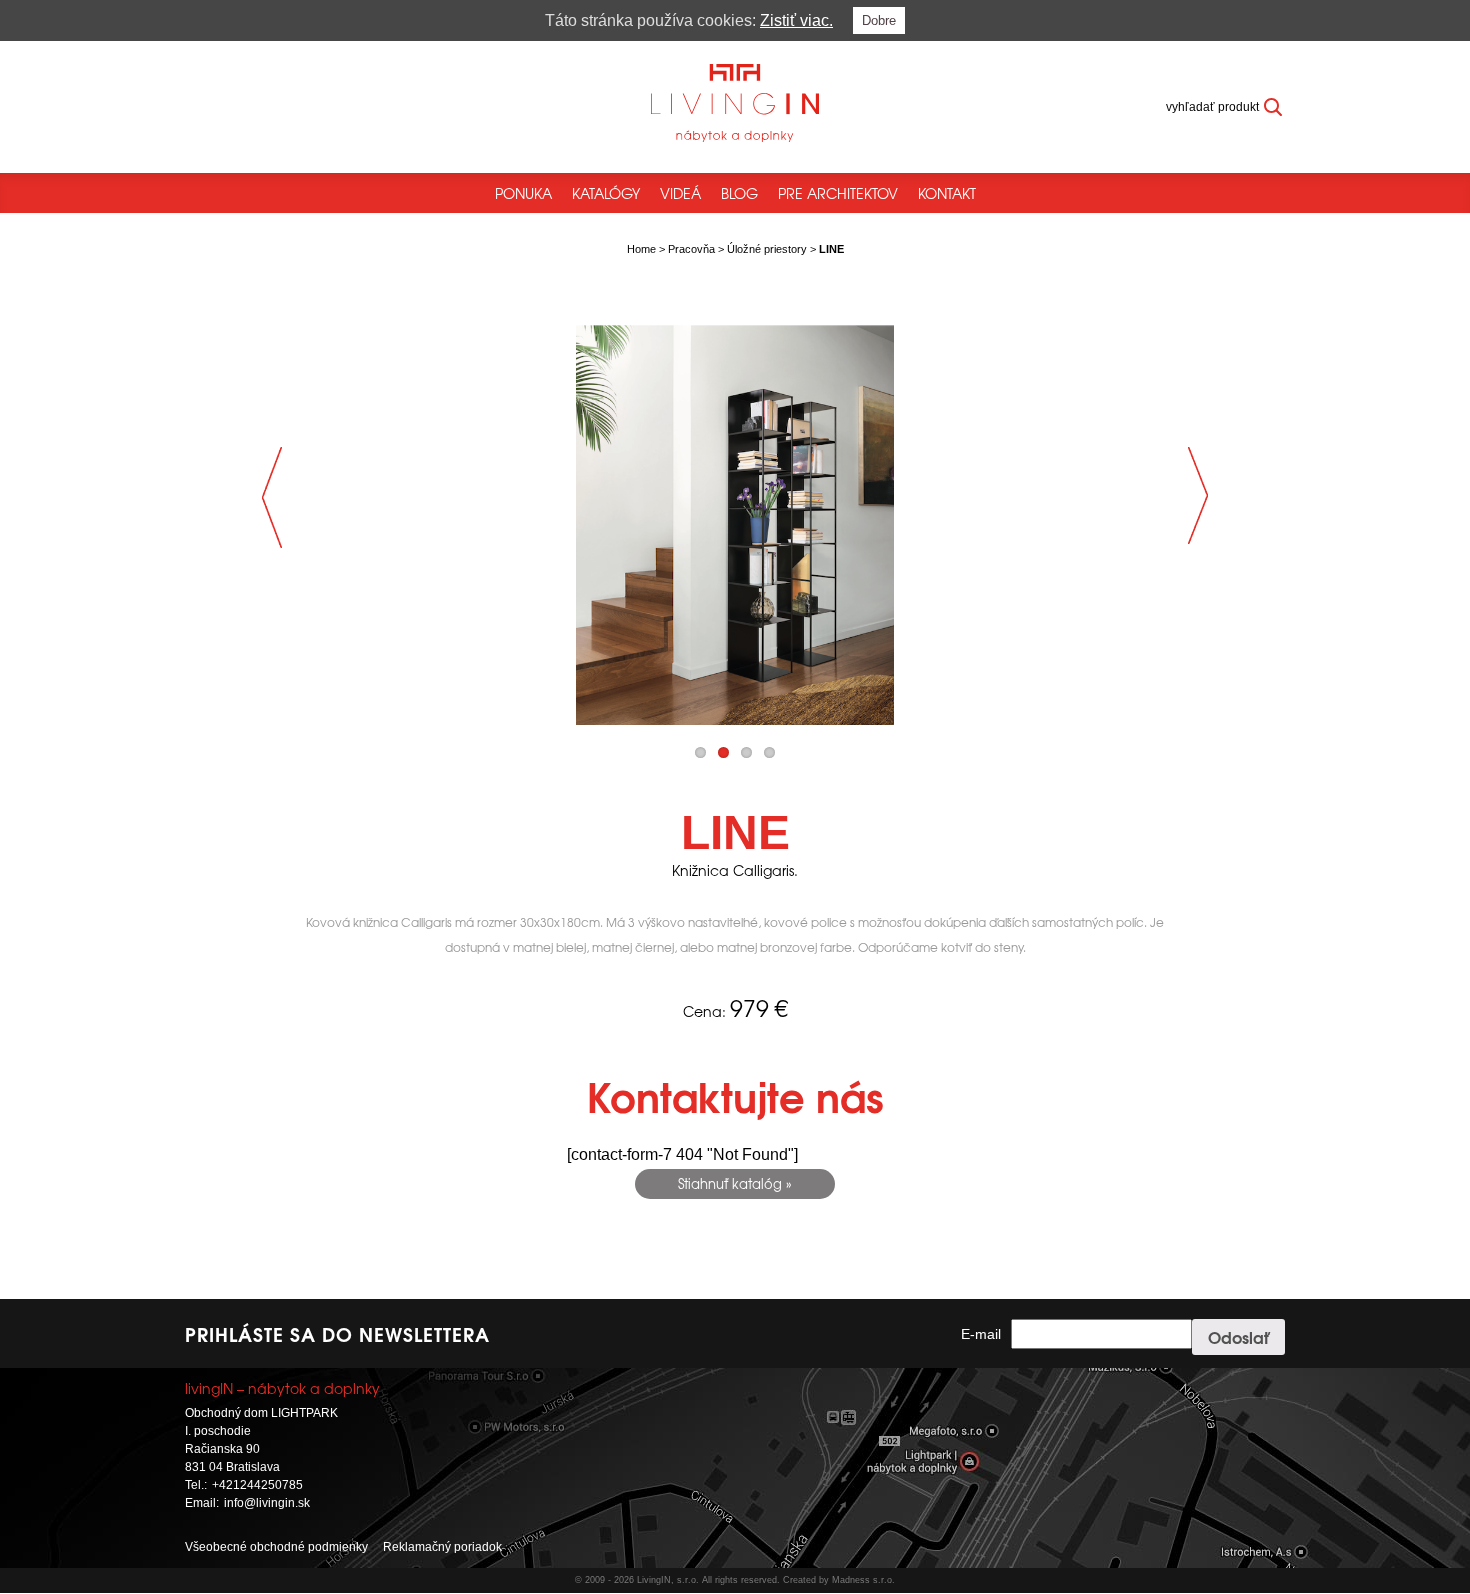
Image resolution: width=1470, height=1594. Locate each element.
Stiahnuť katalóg (730, 1183)
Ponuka (523, 193)
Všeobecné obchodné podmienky (276, 1547)
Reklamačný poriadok (442, 1547)
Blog (739, 193)
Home (641, 249)
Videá (680, 193)
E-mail (981, 1334)
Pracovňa (691, 249)
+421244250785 (257, 1485)
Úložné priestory (767, 249)
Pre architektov (838, 193)
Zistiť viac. (796, 20)
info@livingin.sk (267, 1503)
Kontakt (947, 193)
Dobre (879, 20)
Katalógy (606, 193)
